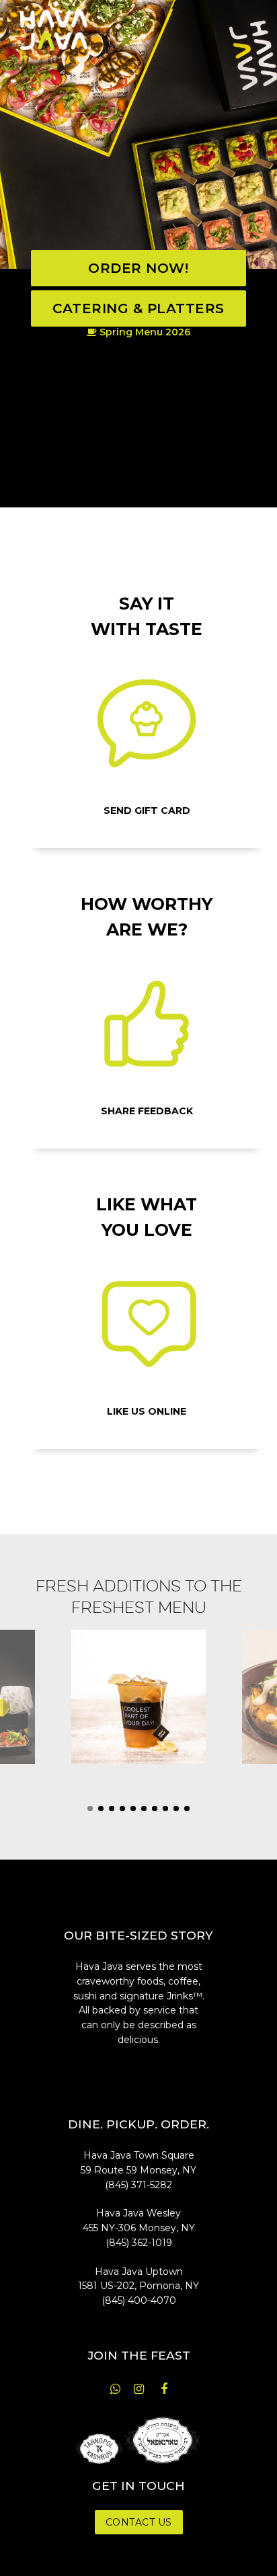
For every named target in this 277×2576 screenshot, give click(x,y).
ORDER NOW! (138, 268)
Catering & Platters (138, 308)
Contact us (139, 2522)
